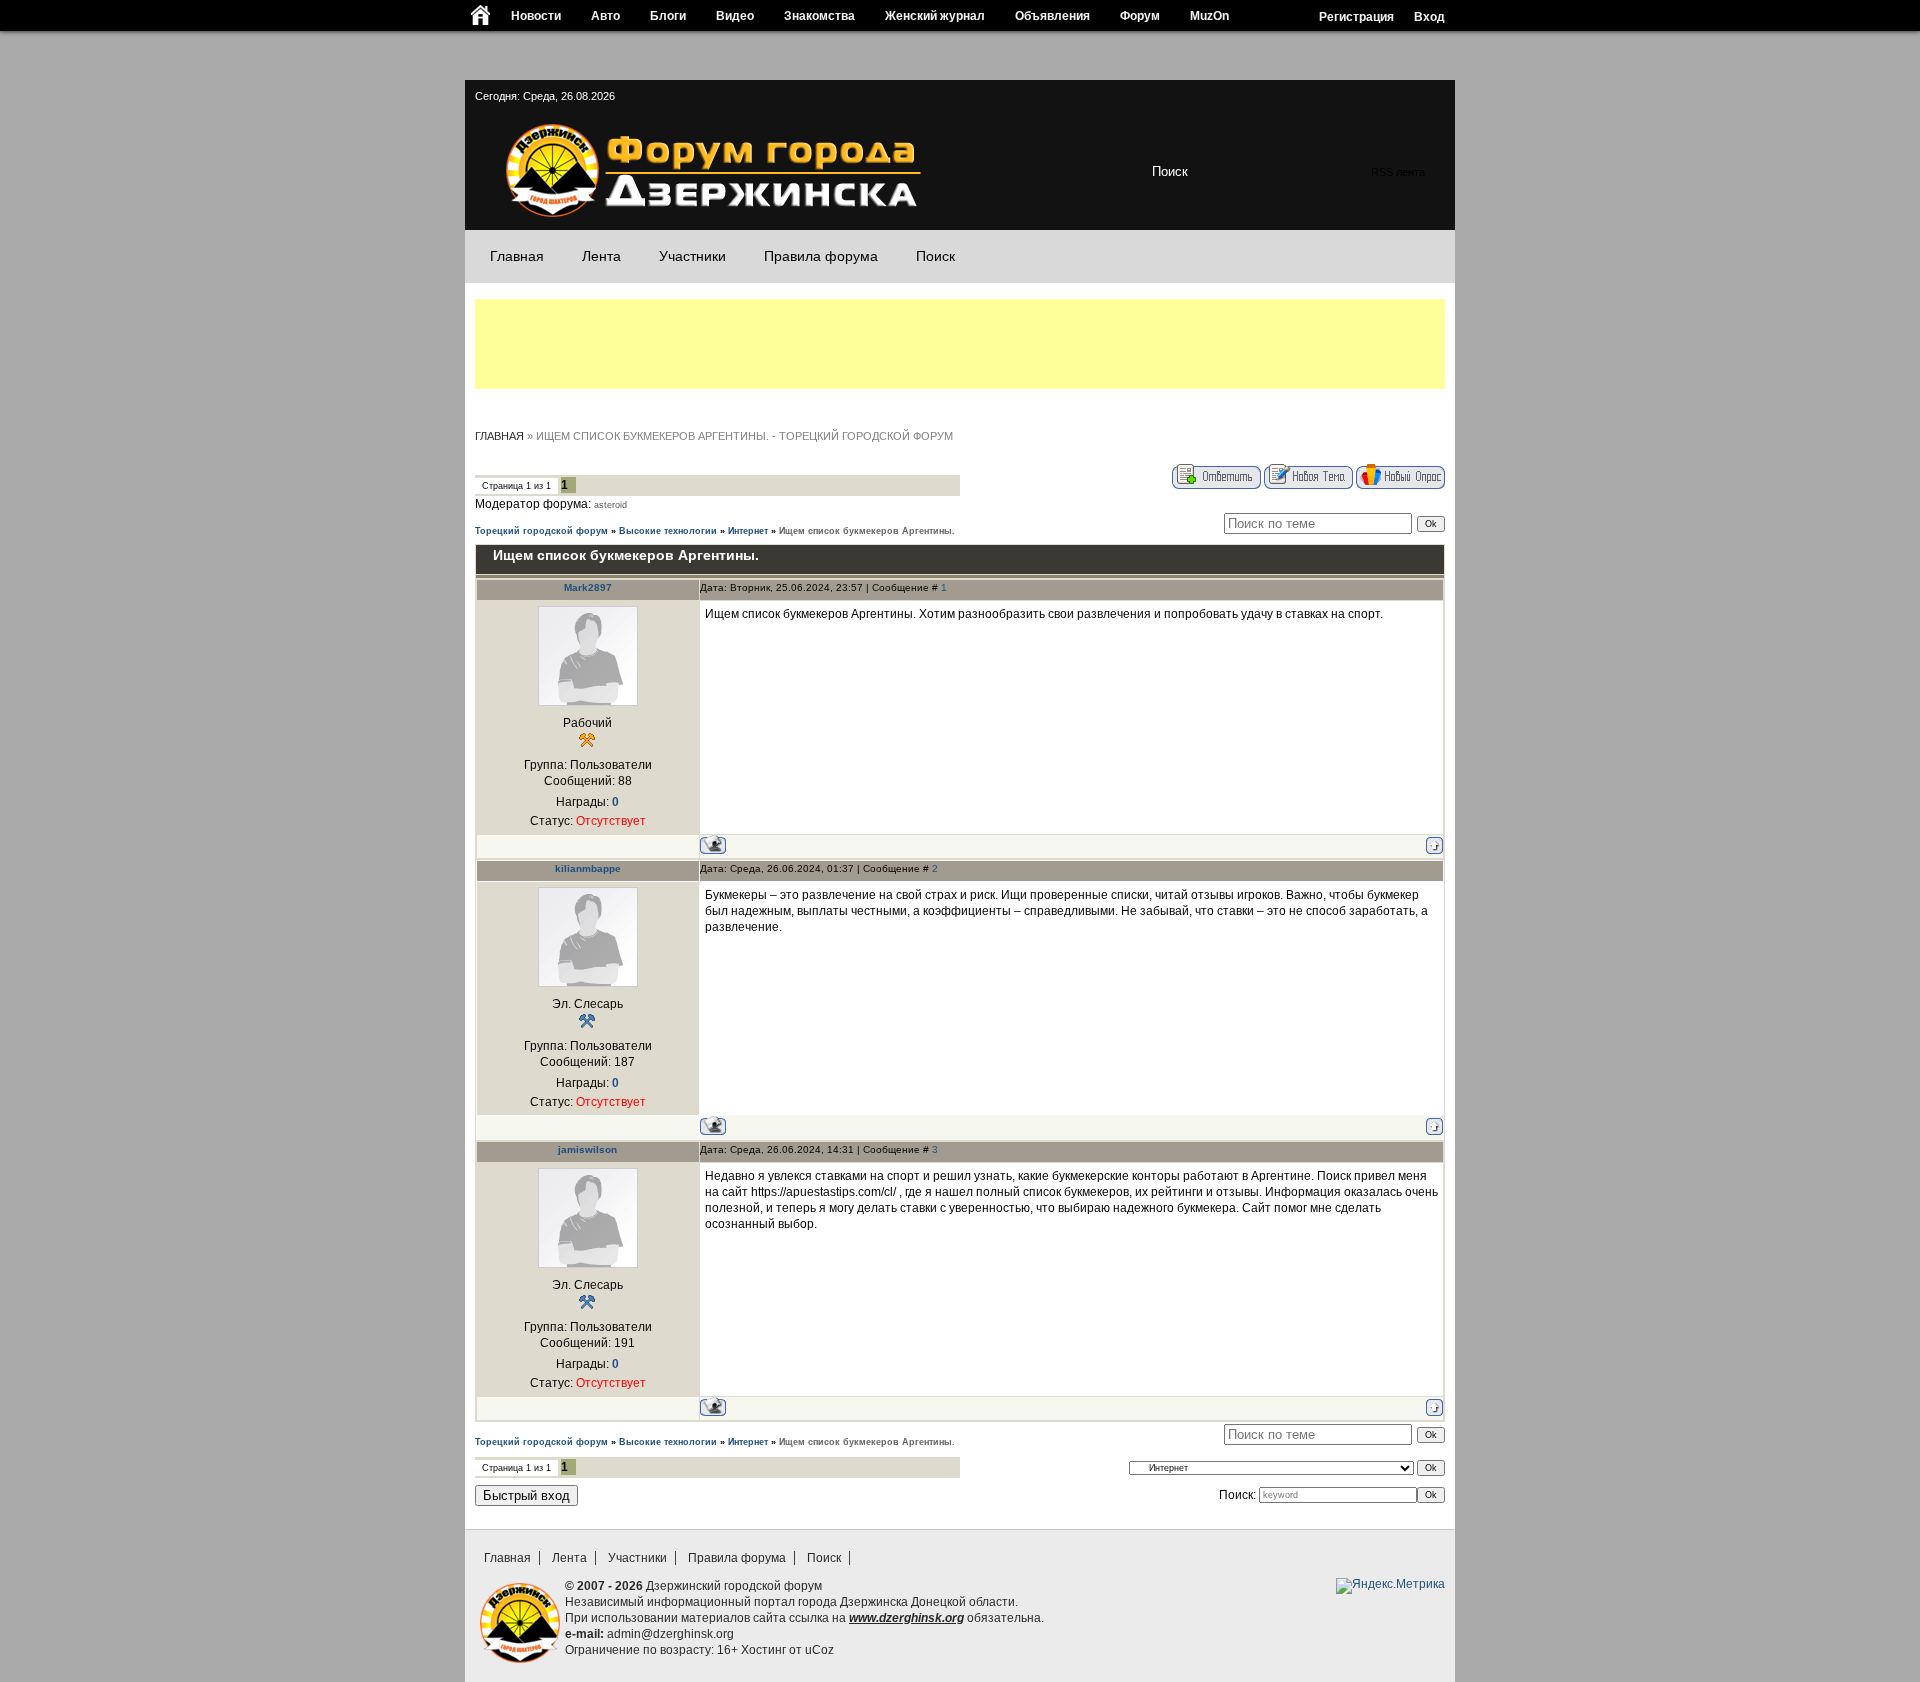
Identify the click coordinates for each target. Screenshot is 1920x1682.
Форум (1140, 15)
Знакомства (819, 15)
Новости (536, 15)
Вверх (1433, 1520)
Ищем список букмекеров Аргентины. (867, 531)
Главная (499, 436)
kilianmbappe (588, 868)
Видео (735, 15)
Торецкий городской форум (541, 531)
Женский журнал (935, 15)
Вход (1429, 16)
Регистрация (1356, 16)
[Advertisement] (960, 344)
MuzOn (1209, 15)
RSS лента (1398, 172)
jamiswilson (587, 1149)
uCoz (819, 1650)
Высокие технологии (668, 531)
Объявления (1052, 15)
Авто (605, 15)
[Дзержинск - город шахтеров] (707, 214)
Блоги (668, 15)
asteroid (610, 505)
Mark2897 (588, 587)
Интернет (748, 531)
